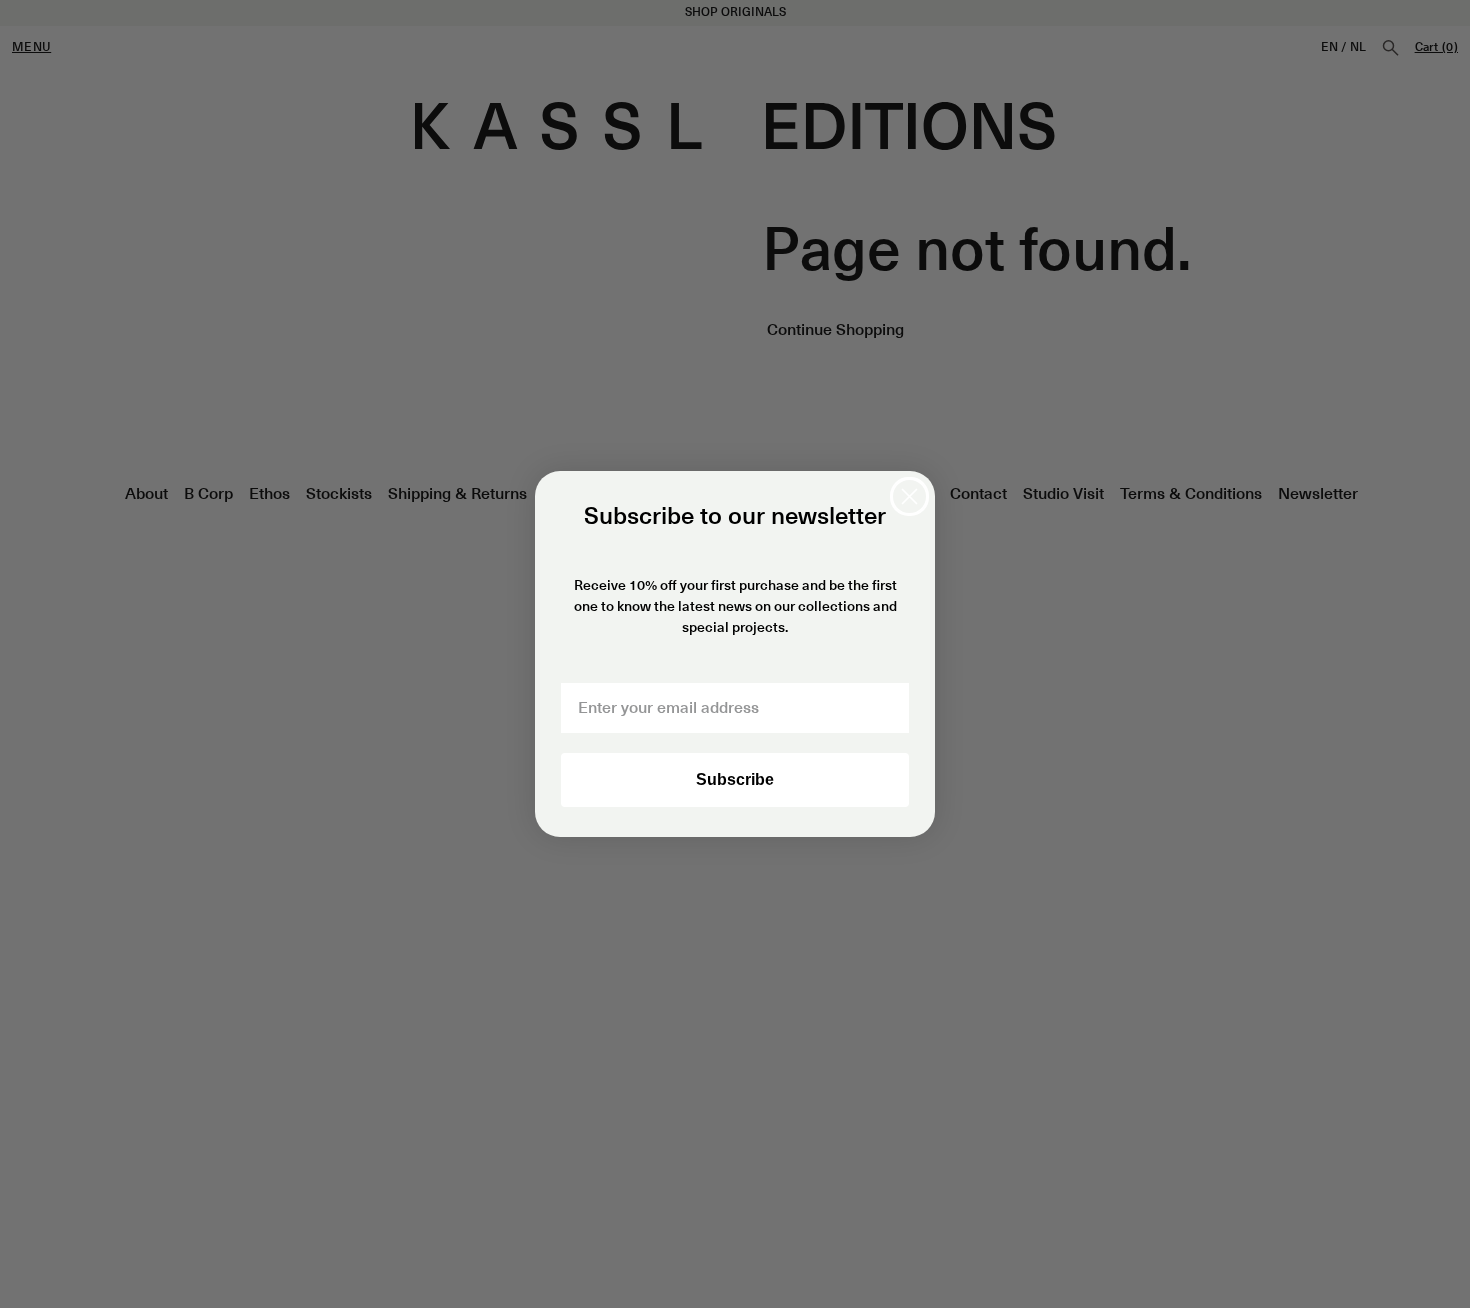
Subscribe (735, 779)
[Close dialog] (909, 496)
